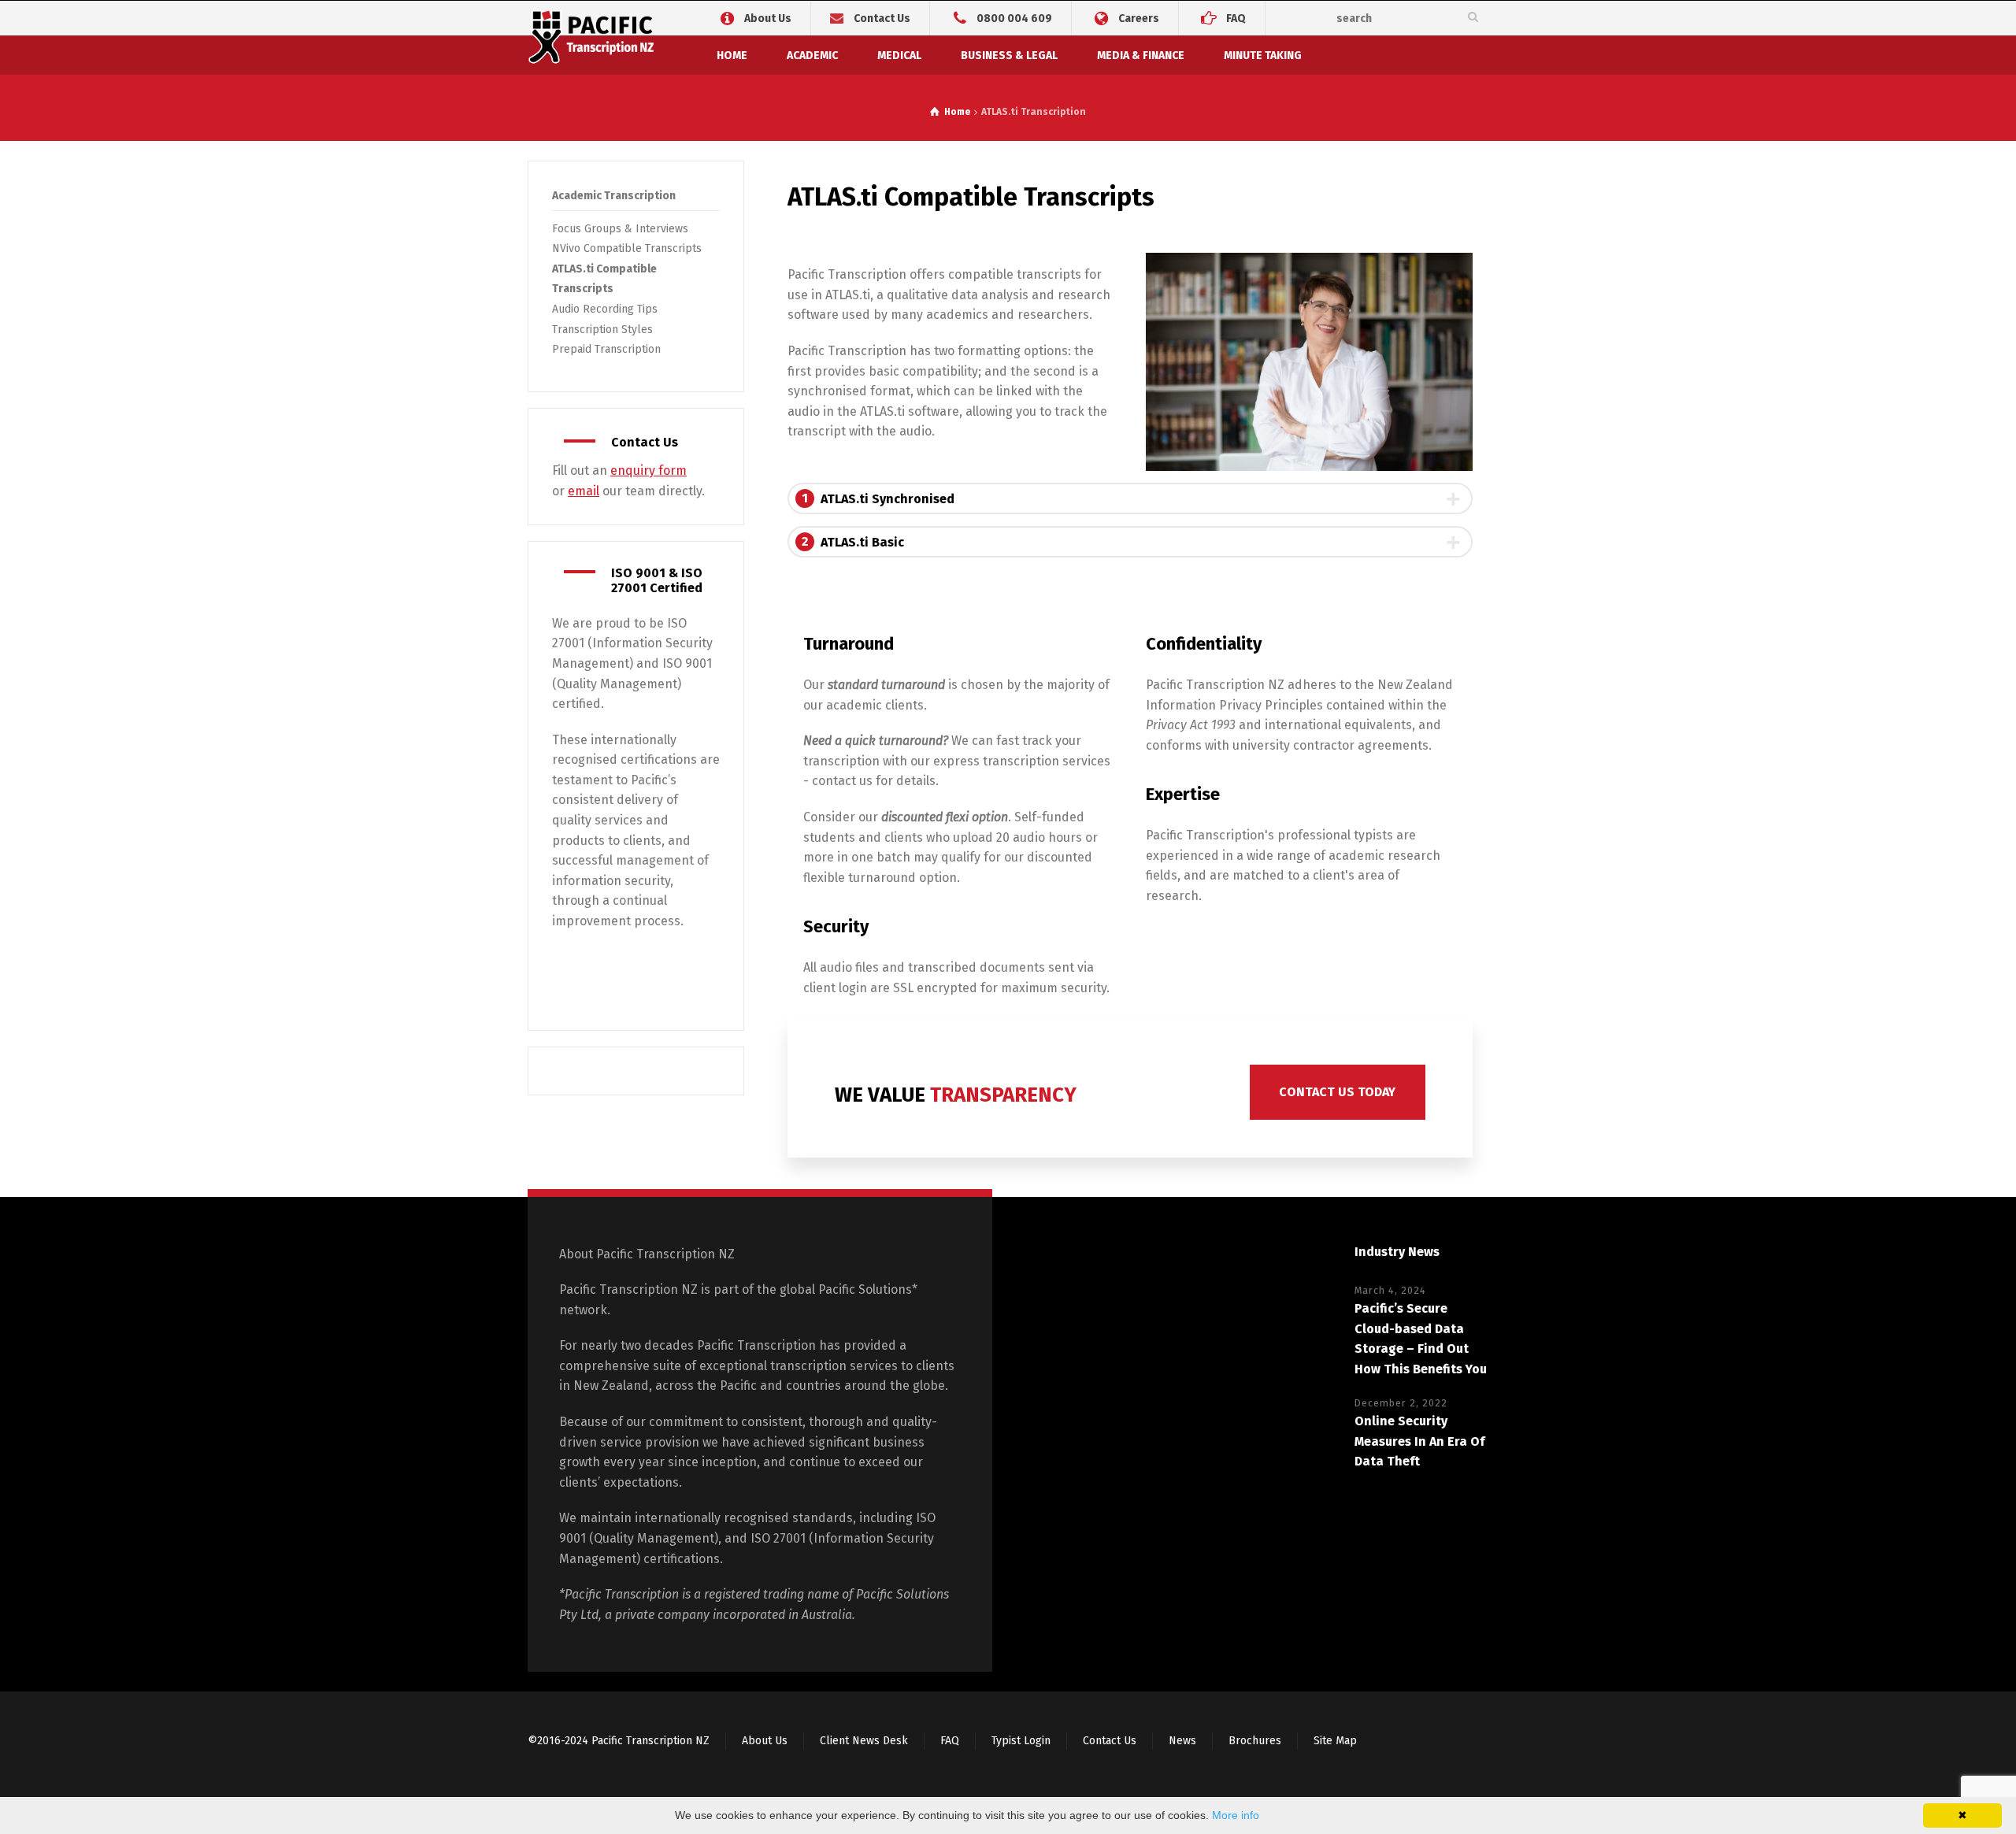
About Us (768, 18)
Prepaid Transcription (606, 349)
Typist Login (1021, 1741)
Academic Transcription (614, 196)
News (1182, 1741)
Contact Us (882, 19)
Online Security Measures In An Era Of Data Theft (1419, 1441)
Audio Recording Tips (605, 309)
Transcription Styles (602, 330)
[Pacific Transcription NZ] (593, 40)
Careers (1139, 18)
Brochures (1255, 1741)
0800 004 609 (1014, 18)
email (584, 491)
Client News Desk (864, 1741)
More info (1236, 1815)
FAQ (1236, 18)
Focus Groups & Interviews (620, 229)
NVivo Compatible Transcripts (627, 248)
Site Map (1335, 1741)
